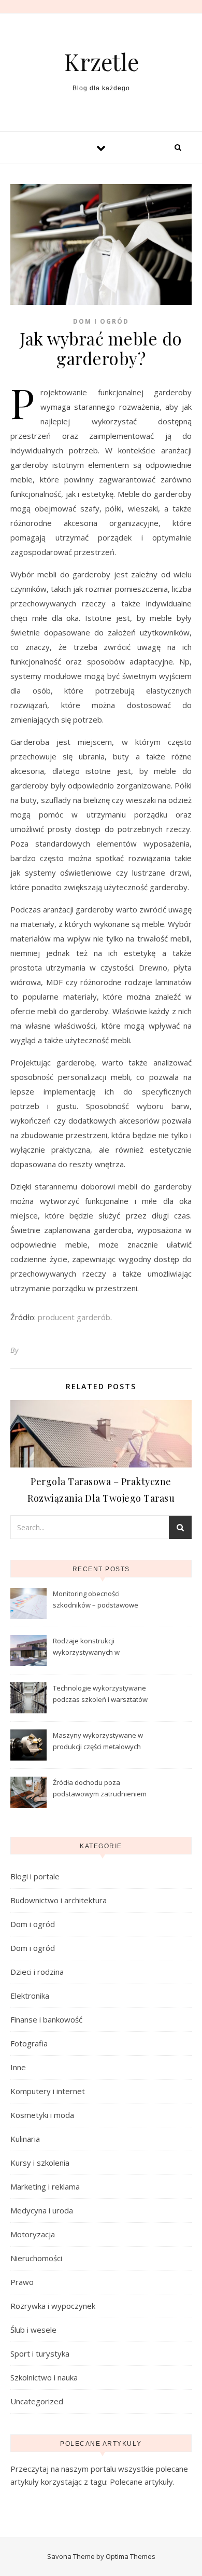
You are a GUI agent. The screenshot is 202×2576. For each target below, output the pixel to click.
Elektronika (30, 1996)
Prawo (22, 2282)
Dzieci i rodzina (37, 1972)
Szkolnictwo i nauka (44, 2377)
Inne (18, 2067)
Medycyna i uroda (42, 2210)
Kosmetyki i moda (42, 2115)
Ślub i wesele (33, 2330)
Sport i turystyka (40, 2353)
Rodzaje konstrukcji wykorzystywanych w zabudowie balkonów (87, 1647)
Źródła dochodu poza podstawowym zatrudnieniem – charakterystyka (100, 1789)
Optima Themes (131, 2556)
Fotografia (29, 2043)
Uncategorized (37, 2401)
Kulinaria (25, 2139)
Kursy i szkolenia (40, 2163)
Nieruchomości (36, 2258)
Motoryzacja (33, 2234)
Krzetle (101, 61)
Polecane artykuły (141, 2482)
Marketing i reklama (45, 2186)
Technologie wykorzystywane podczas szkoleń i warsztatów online (100, 1695)
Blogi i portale (35, 1876)
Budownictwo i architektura (59, 1900)
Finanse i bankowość (46, 2019)
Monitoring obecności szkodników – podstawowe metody (96, 1600)
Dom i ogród (101, 321)
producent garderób (74, 1317)
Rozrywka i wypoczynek (53, 2306)
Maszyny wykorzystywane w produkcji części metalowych (98, 1741)
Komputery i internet (48, 2091)
